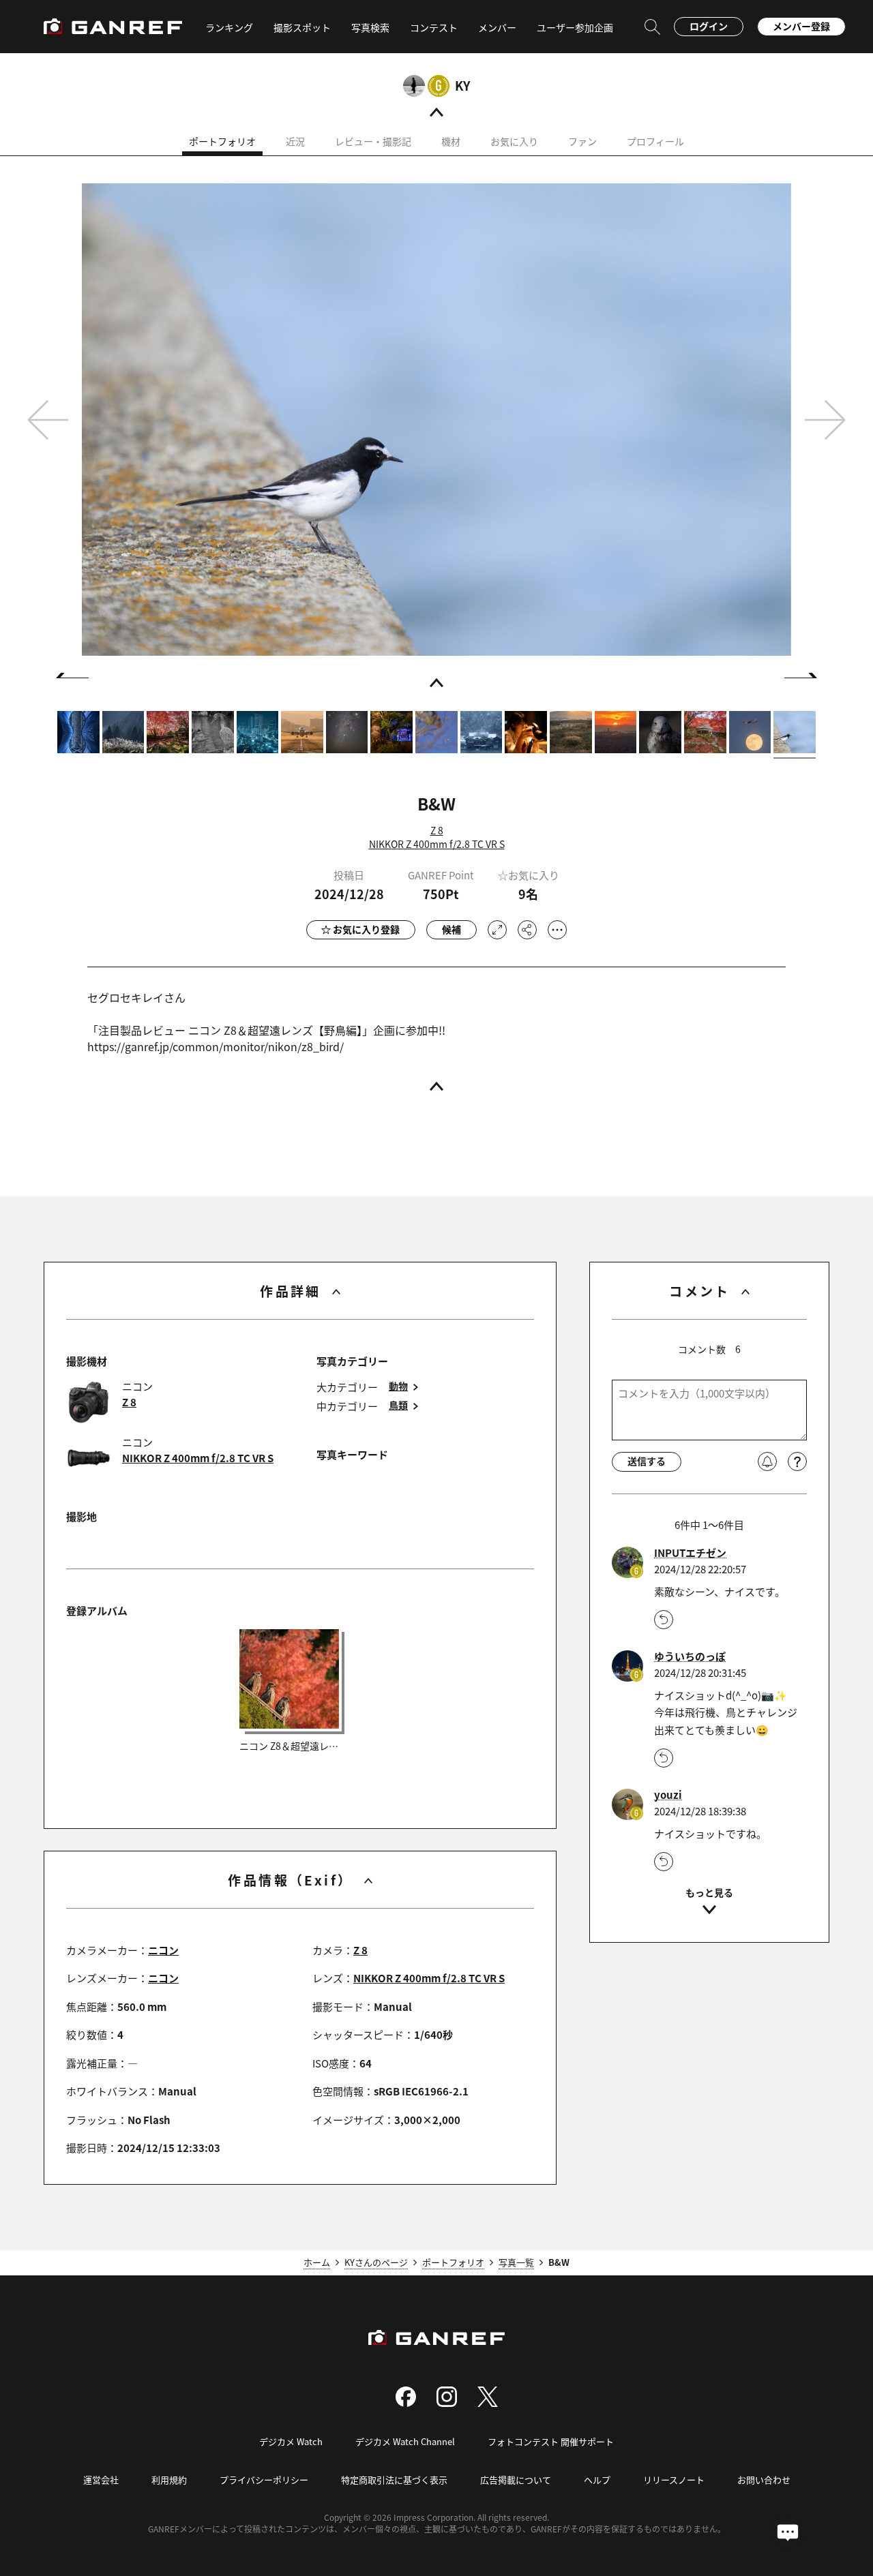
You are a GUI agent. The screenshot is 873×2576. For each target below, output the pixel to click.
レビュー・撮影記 (373, 141)
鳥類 (398, 1405)
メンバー (497, 27)
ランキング (229, 27)
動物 (398, 1386)
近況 (295, 141)
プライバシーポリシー (264, 2480)
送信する (647, 1461)
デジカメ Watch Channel (405, 2441)
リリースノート (674, 2480)
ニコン (163, 1950)
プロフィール (655, 141)
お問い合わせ (764, 2480)
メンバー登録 (801, 26)
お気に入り (514, 141)
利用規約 (169, 2480)
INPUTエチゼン (690, 1553)
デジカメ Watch (291, 2441)
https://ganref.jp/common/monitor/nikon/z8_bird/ (216, 1046)
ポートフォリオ (222, 141)
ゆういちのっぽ (690, 1656)
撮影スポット (302, 27)
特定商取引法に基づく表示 (394, 2480)
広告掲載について (516, 2480)
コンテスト (434, 27)
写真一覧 (516, 2262)
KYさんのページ (376, 2262)
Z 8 (437, 830)
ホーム (317, 2262)
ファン (582, 141)
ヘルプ (597, 2480)
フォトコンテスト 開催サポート (551, 2441)
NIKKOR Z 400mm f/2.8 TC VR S (437, 844)
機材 (451, 141)
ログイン (709, 26)
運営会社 (101, 2480)
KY (462, 85)
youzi (668, 1795)
